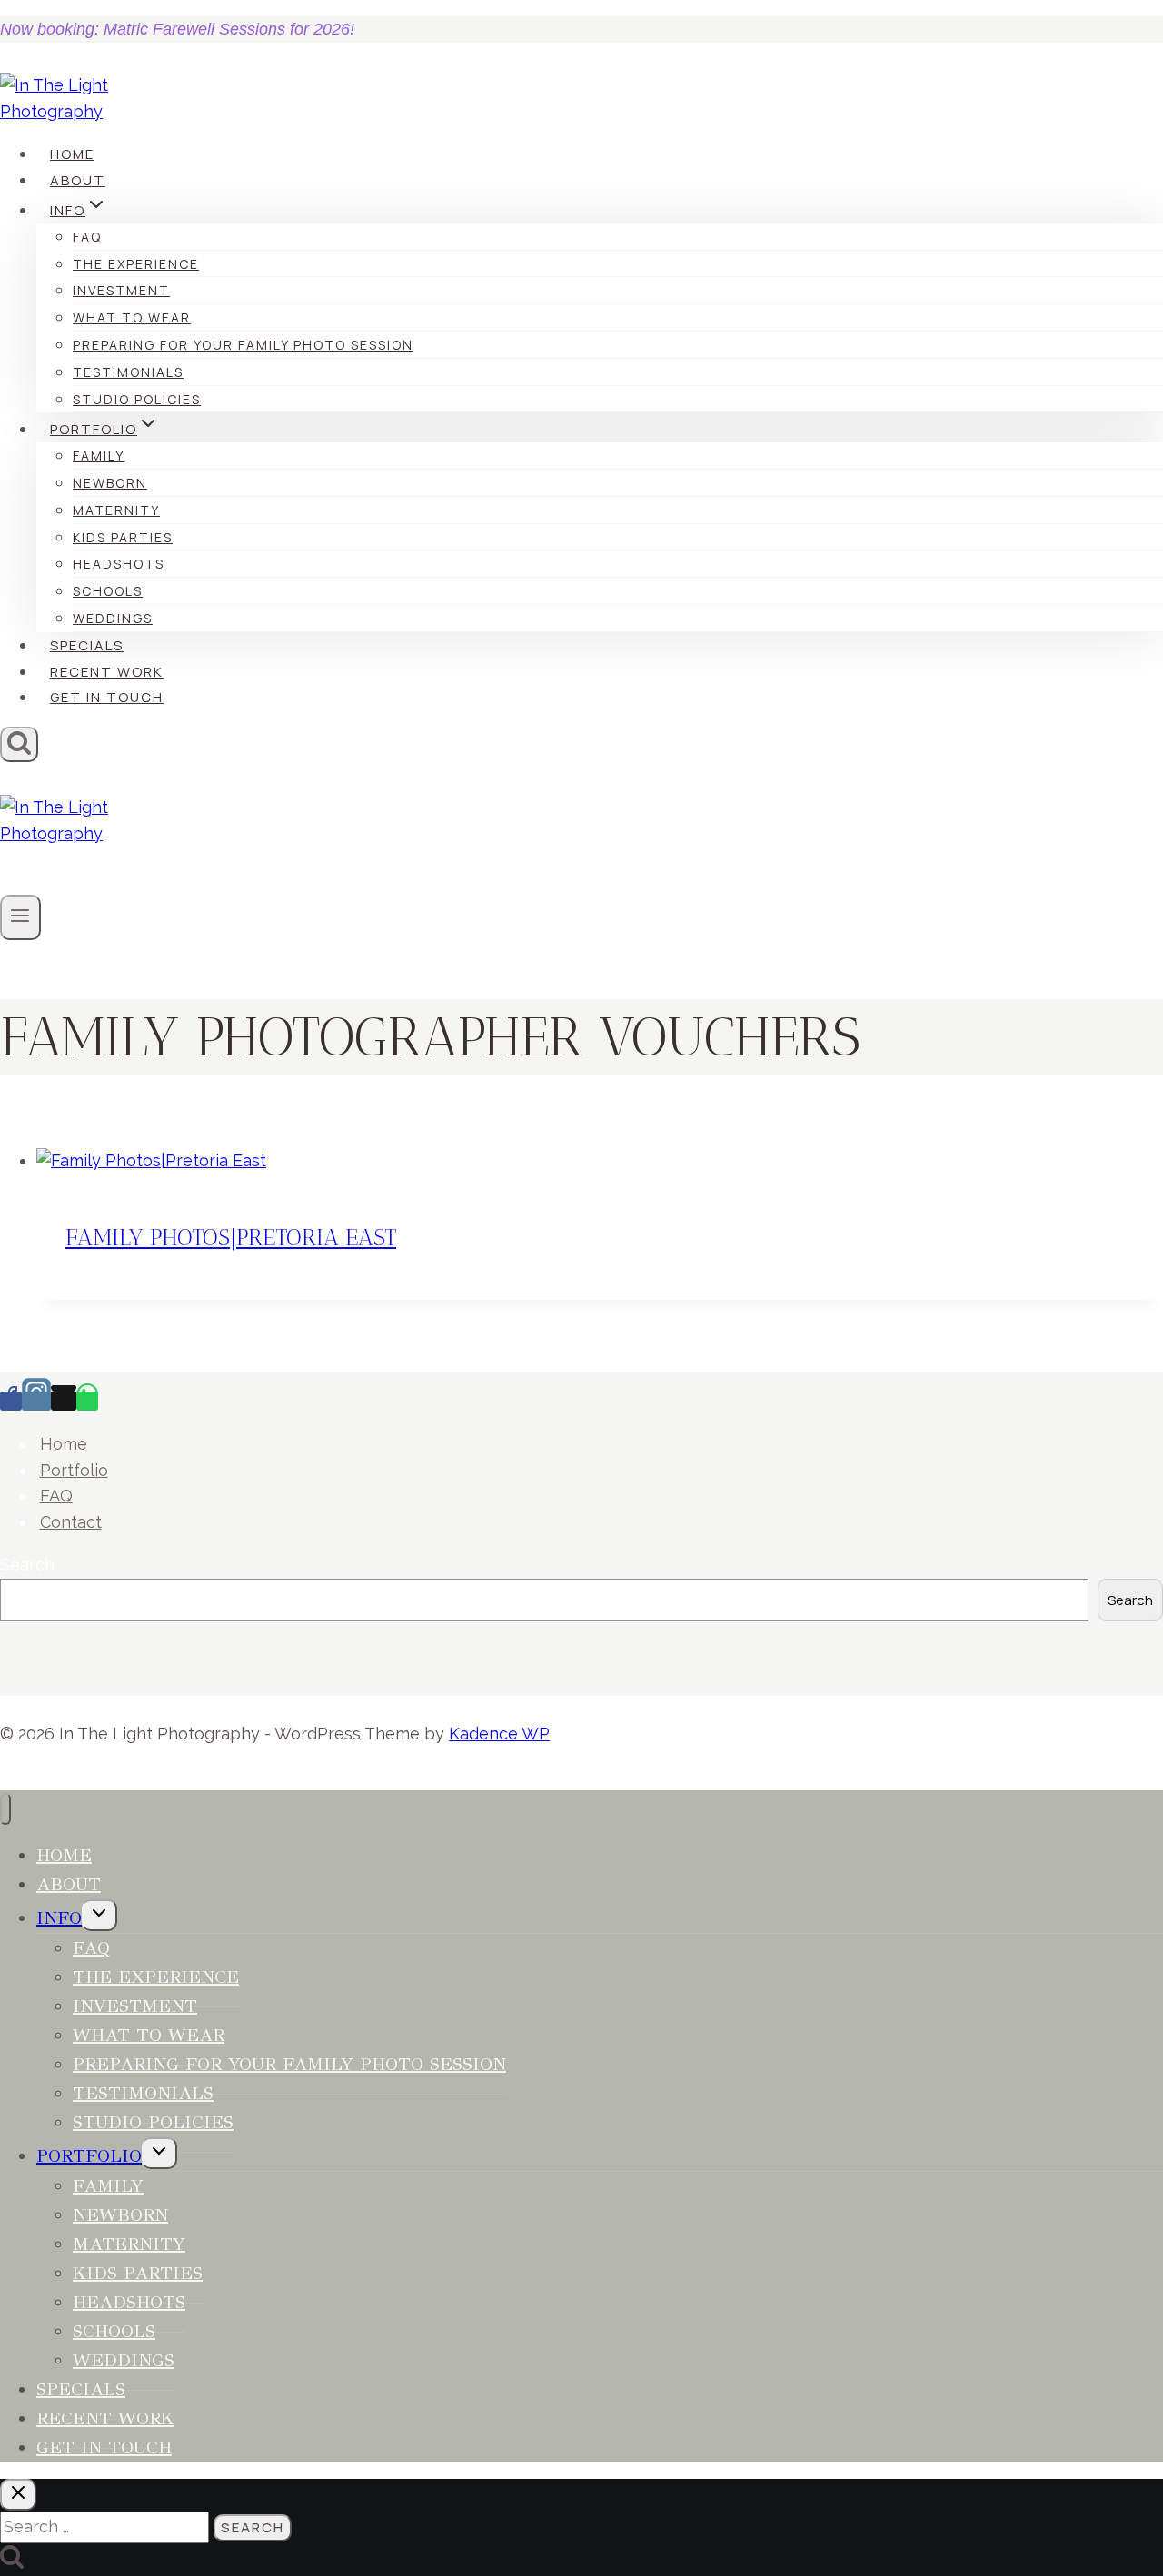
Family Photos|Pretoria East (231, 1237)
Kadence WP (499, 1734)
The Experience (136, 264)
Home (72, 154)
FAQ (87, 237)
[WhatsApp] (87, 1401)
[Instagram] (36, 1401)
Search (27, 1565)
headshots (119, 564)
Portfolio (74, 1470)
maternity (116, 510)
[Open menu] (20, 917)
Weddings (113, 618)
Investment (121, 290)
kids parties (123, 537)
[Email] (64, 1401)
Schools (108, 591)
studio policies (137, 399)
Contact (71, 1522)
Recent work (107, 672)
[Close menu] (5, 1809)
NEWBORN (110, 483)
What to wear (132, 317)
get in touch (107, 697)
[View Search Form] (19, 744)
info (59, 1918)
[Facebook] (11, 1401)
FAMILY (99, 456)
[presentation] (600, 1161)
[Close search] (18, 2495)
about (78, 180)
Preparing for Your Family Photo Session (243, 345)
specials (87, 645)
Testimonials (128, 372)
